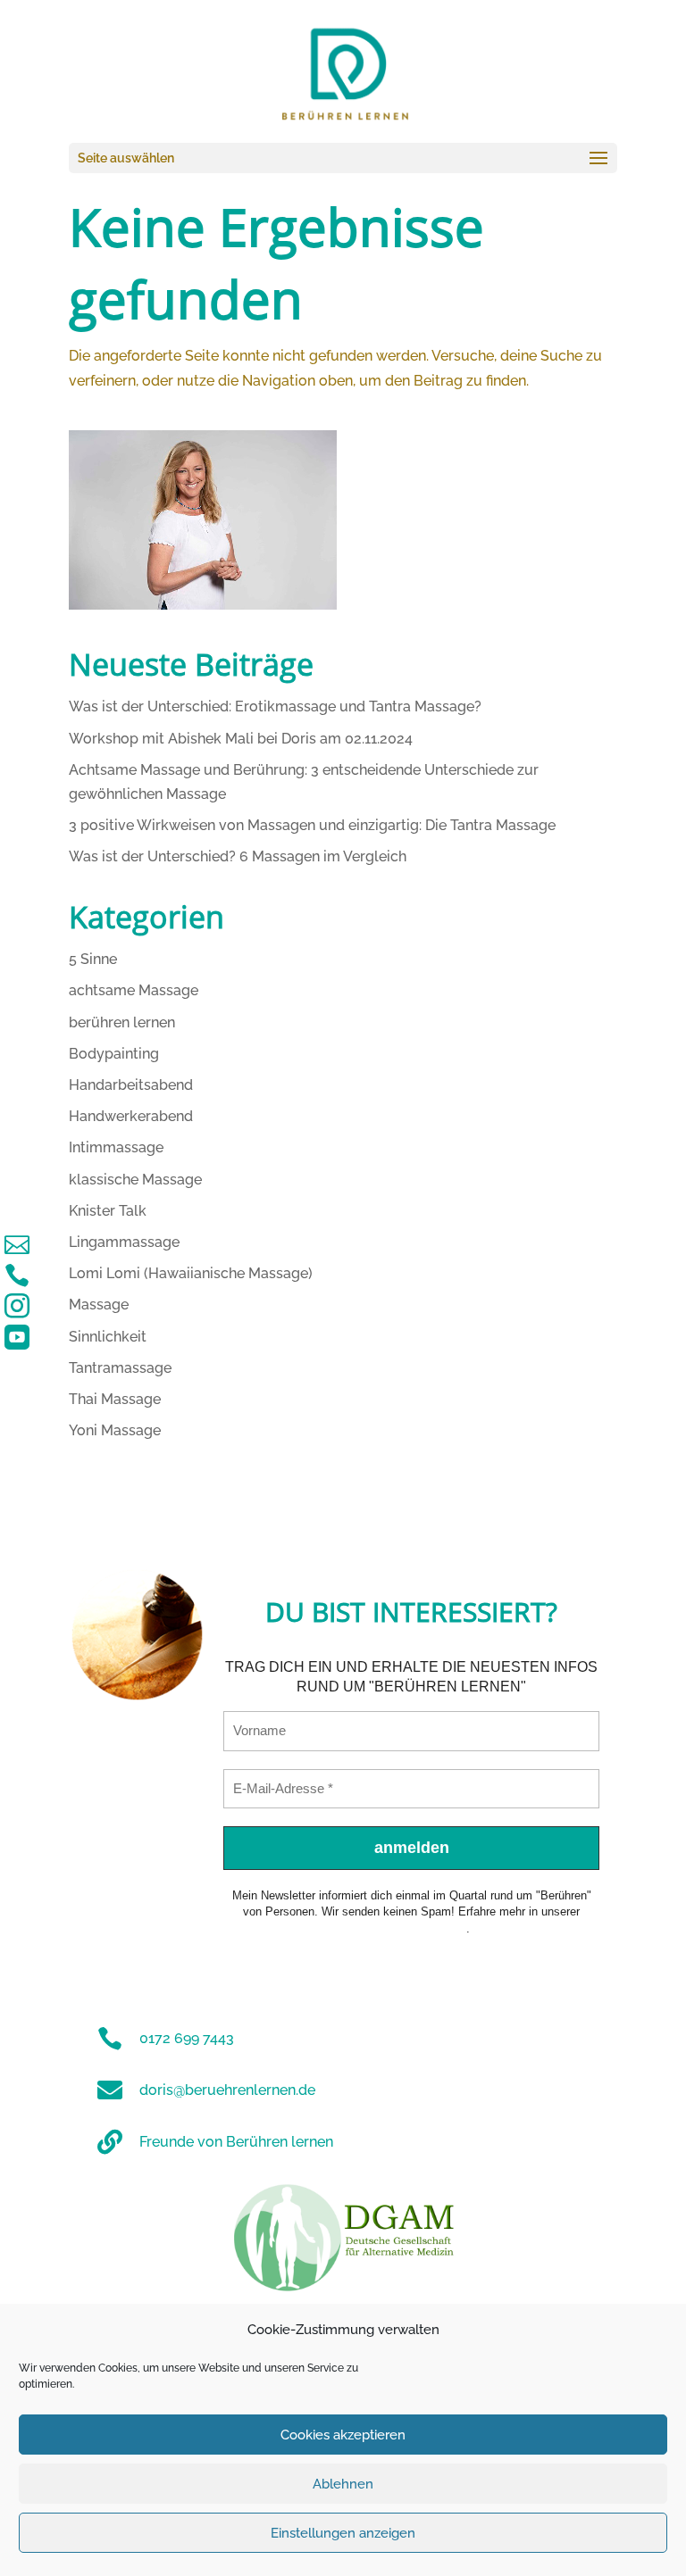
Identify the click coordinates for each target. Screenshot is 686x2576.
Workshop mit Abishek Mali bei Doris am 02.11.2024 (241, 739)
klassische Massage (135, 1180)
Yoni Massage (115, 1430)
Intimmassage (116, 1147)
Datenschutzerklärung (410, 1928)
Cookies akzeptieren (343, 2435)
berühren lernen (122, 1022)
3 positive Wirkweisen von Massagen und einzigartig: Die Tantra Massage (312, 825)
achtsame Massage (134, 990)
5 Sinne (93, 959)
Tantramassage (120, 1368)
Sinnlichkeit (108, 1337)
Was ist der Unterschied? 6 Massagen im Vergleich (238, 856)
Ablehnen (343, 2484)
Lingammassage (124, 1242)
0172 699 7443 (187, 2038)
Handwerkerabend (131, 1116)
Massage (99, 1305)
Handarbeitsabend (131, 1085)
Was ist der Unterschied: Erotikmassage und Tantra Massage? (275, 706)
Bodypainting (114, 1054)
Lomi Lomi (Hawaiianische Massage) (191, 1273)
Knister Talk (108, 1211)
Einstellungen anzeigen (343, 2533)
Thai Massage (115, 1399)
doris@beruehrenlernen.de (227, 2090)
